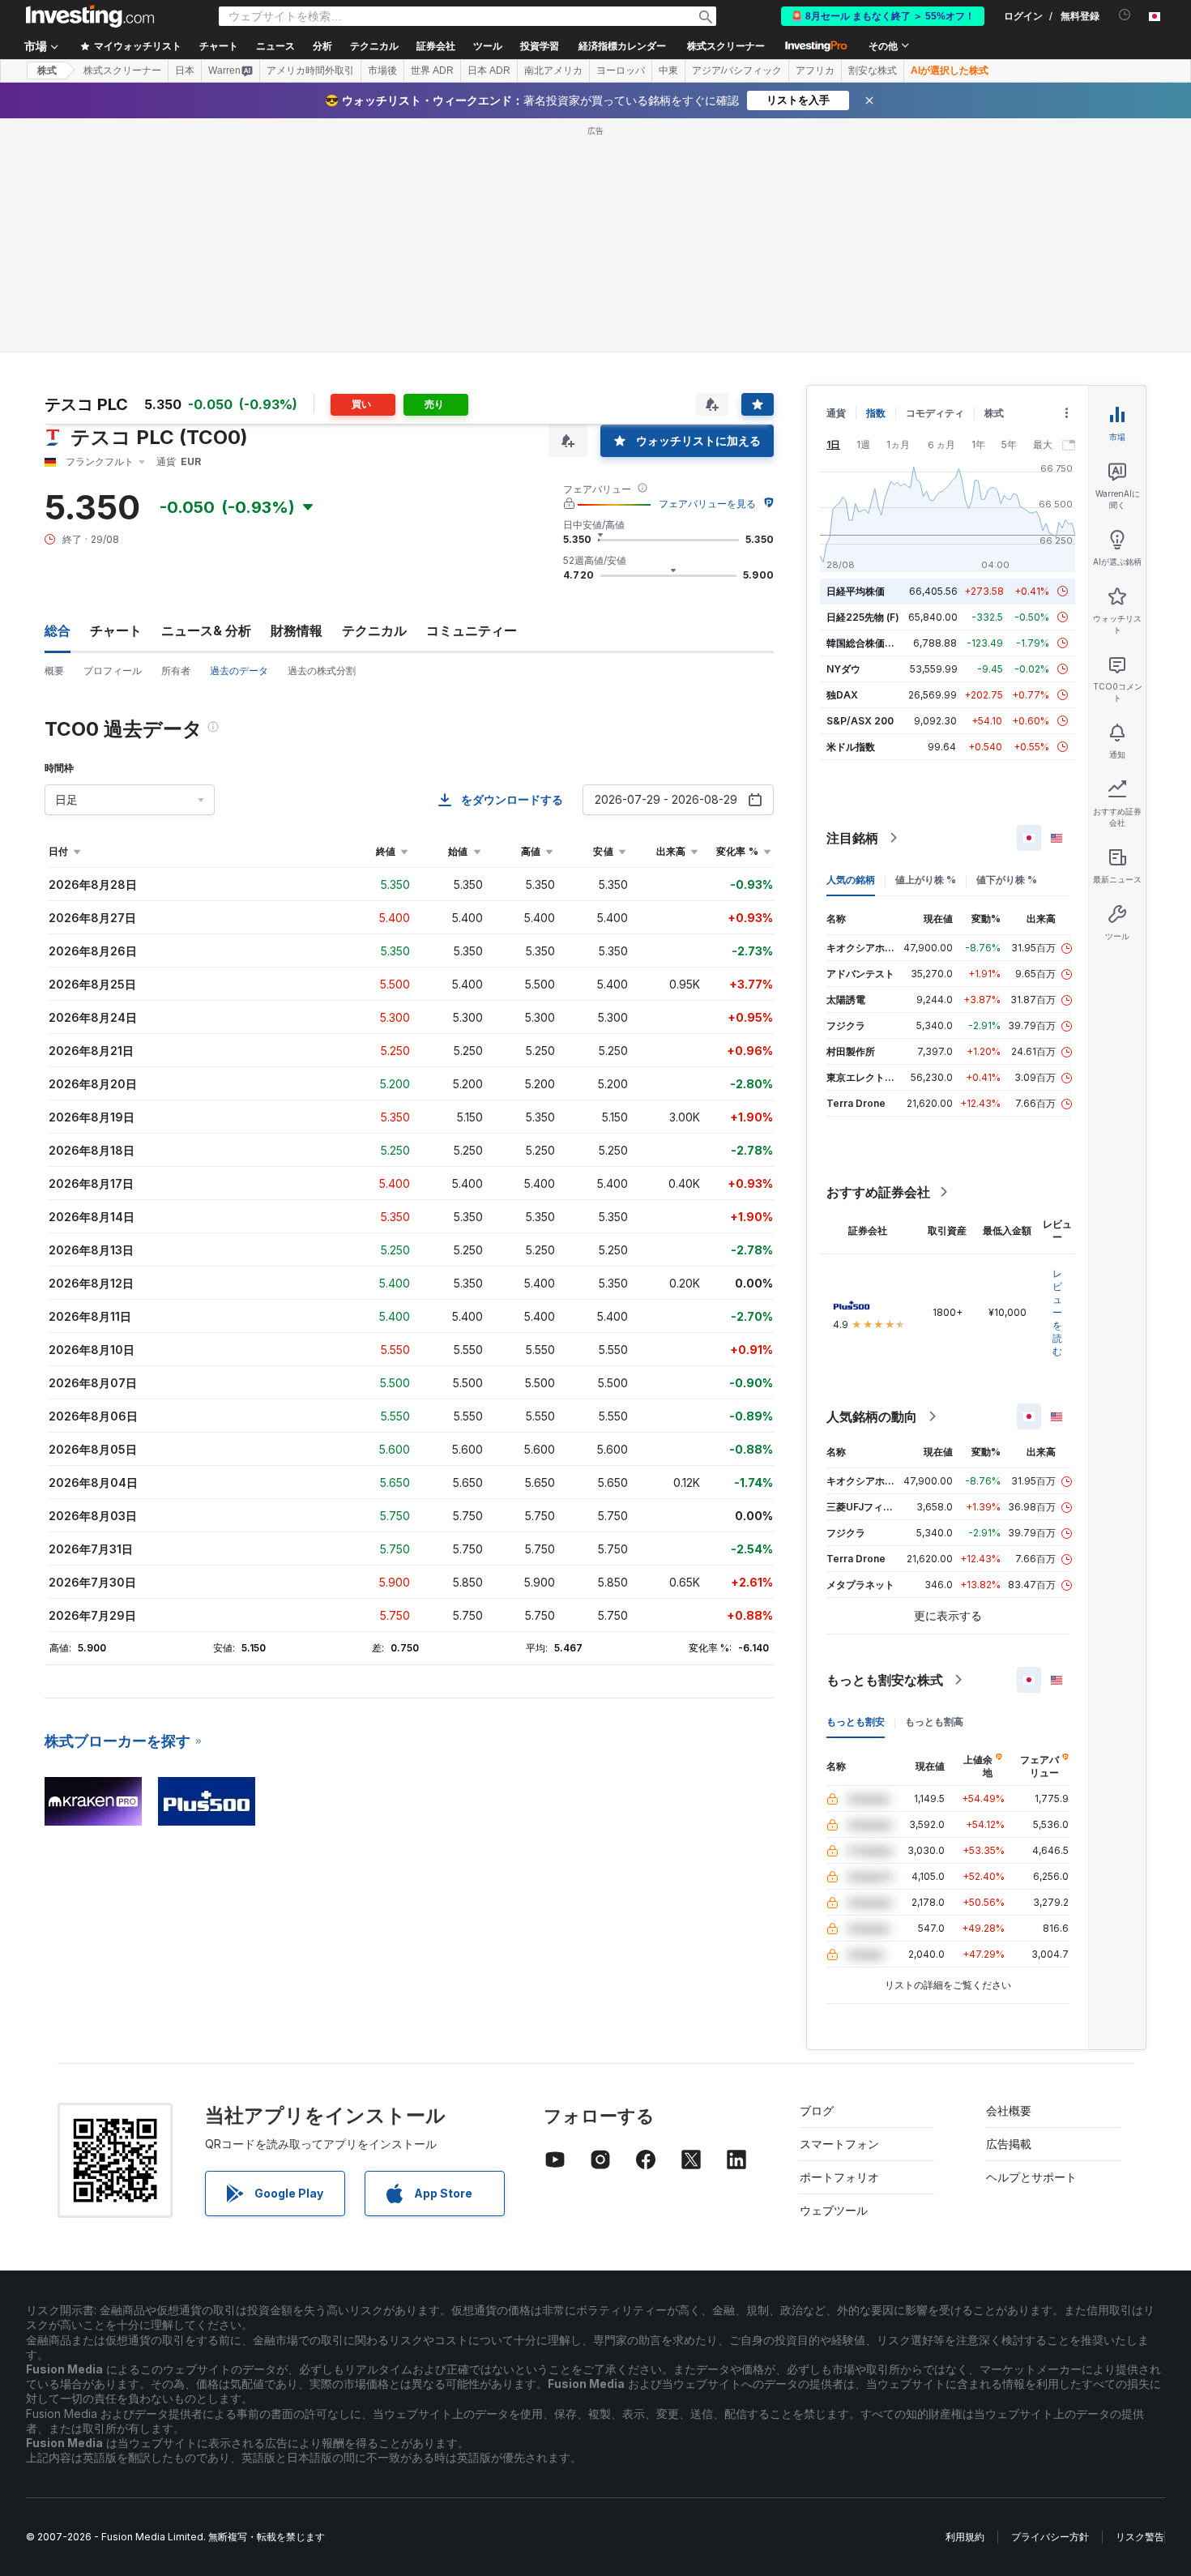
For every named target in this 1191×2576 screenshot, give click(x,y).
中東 (668, 70)
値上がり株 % (926, 880)
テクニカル (374, 630)
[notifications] (1125, 15)
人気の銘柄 (851, 880)
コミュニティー (472, 630)
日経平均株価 (856, 591)
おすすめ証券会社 (878, 1192)
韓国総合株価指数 (865, 643)
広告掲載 (1009, 2144)
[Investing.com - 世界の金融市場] (90, 16)
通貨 (836, 413)
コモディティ (935, 413)
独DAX (842, 695)
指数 (876, 413)
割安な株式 (873, 70)
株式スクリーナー (726, 46)
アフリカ (815, 70)
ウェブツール (834, 2210)
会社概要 (1009, 2110)
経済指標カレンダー (622, 46)
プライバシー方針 (1050, 2537)
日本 (185, 70)
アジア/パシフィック (737, 70)
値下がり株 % (1007, 880)
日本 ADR (489, 70)
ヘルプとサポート (1031, 2177)
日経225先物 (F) (863, 617)
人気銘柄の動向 (872, 1416)
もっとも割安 (856, 1722)
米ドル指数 (851, 747)
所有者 (176, 671)
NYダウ (843, 669)
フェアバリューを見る (707, 504)
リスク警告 (1140, 2537)
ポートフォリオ (839, 2177)
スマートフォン (839, 2144)
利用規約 (965, 2537)
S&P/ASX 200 (860, 721)
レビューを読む (1057, 1312)
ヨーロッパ (621, 70)
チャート (116, 630)
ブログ (817, 2110)
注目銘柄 (852, 838)
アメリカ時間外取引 (310, 70)
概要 (54, 671)
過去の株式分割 (322, 671)
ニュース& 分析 (206, 630)
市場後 (382, 70)
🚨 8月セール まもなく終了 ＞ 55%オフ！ (883, 16)
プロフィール (113, 671)
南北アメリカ (553, 70)
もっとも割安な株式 (885, 1680)
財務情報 (297, 630)
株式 (47, 70)
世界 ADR (432, 70)
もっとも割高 (934, 1722)
